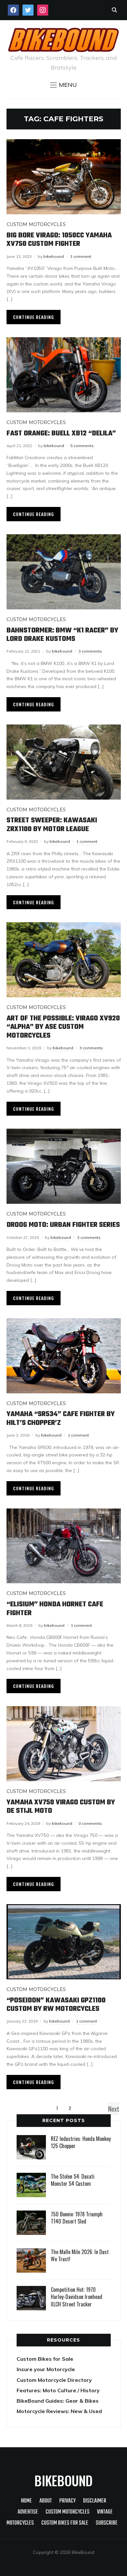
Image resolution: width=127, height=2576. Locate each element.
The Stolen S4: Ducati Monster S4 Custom (73, 2180)
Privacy (67, 2501)
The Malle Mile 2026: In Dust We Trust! (80, 2255)
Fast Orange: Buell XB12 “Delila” (61, 433)
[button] (63, 85)
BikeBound (63, 2480)
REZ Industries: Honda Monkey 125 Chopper (81, 2142)
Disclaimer (95, 2501)
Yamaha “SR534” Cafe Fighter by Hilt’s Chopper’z (61, 1418)
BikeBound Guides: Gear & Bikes (58, 2401)
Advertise (28, 2512)
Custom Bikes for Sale (45, 2359)
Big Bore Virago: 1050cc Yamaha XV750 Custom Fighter (59, 240)
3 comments (90, 651)
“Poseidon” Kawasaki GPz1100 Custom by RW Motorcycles (56, 2005)
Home (27, 2501)
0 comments (90, 1823)
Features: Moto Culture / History (58, 2390)
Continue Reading (34, 317)
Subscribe (107, 2523)
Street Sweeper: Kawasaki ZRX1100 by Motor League (52, 825)
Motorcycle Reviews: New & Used (59, 2411)
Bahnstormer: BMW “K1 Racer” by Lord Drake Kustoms (62, 635)
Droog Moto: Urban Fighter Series (63, 1225)
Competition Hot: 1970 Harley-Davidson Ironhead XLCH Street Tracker (77, 2297)
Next (114, 2109)
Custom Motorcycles (36, 224)
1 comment (81, 256)
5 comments (82, 446)
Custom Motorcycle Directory (54, 2380)
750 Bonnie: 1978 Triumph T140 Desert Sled (77, 2218)
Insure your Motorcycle (46, 2369)
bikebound (54, 256)
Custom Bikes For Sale (65, 2523)
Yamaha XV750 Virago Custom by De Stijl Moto (61, 1807)
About (46, 2501)
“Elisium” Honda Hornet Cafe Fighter (55, 1609)
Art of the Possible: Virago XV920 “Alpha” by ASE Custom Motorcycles (63, 1027)
